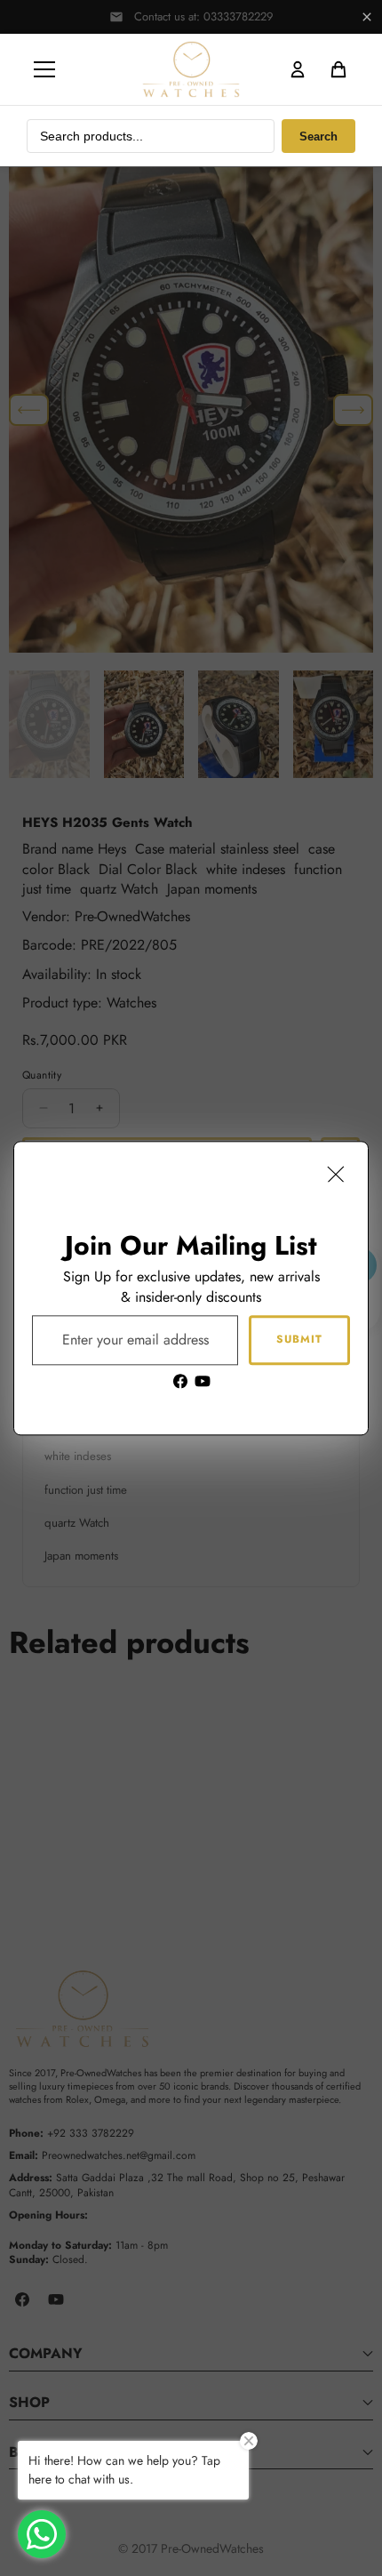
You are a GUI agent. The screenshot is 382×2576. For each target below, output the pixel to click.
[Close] (336, 1174)
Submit (299, 1339)
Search (318, 136)
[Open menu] (44, 69)
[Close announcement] (367, 17)
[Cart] (338, 69)
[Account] (298, 69)
